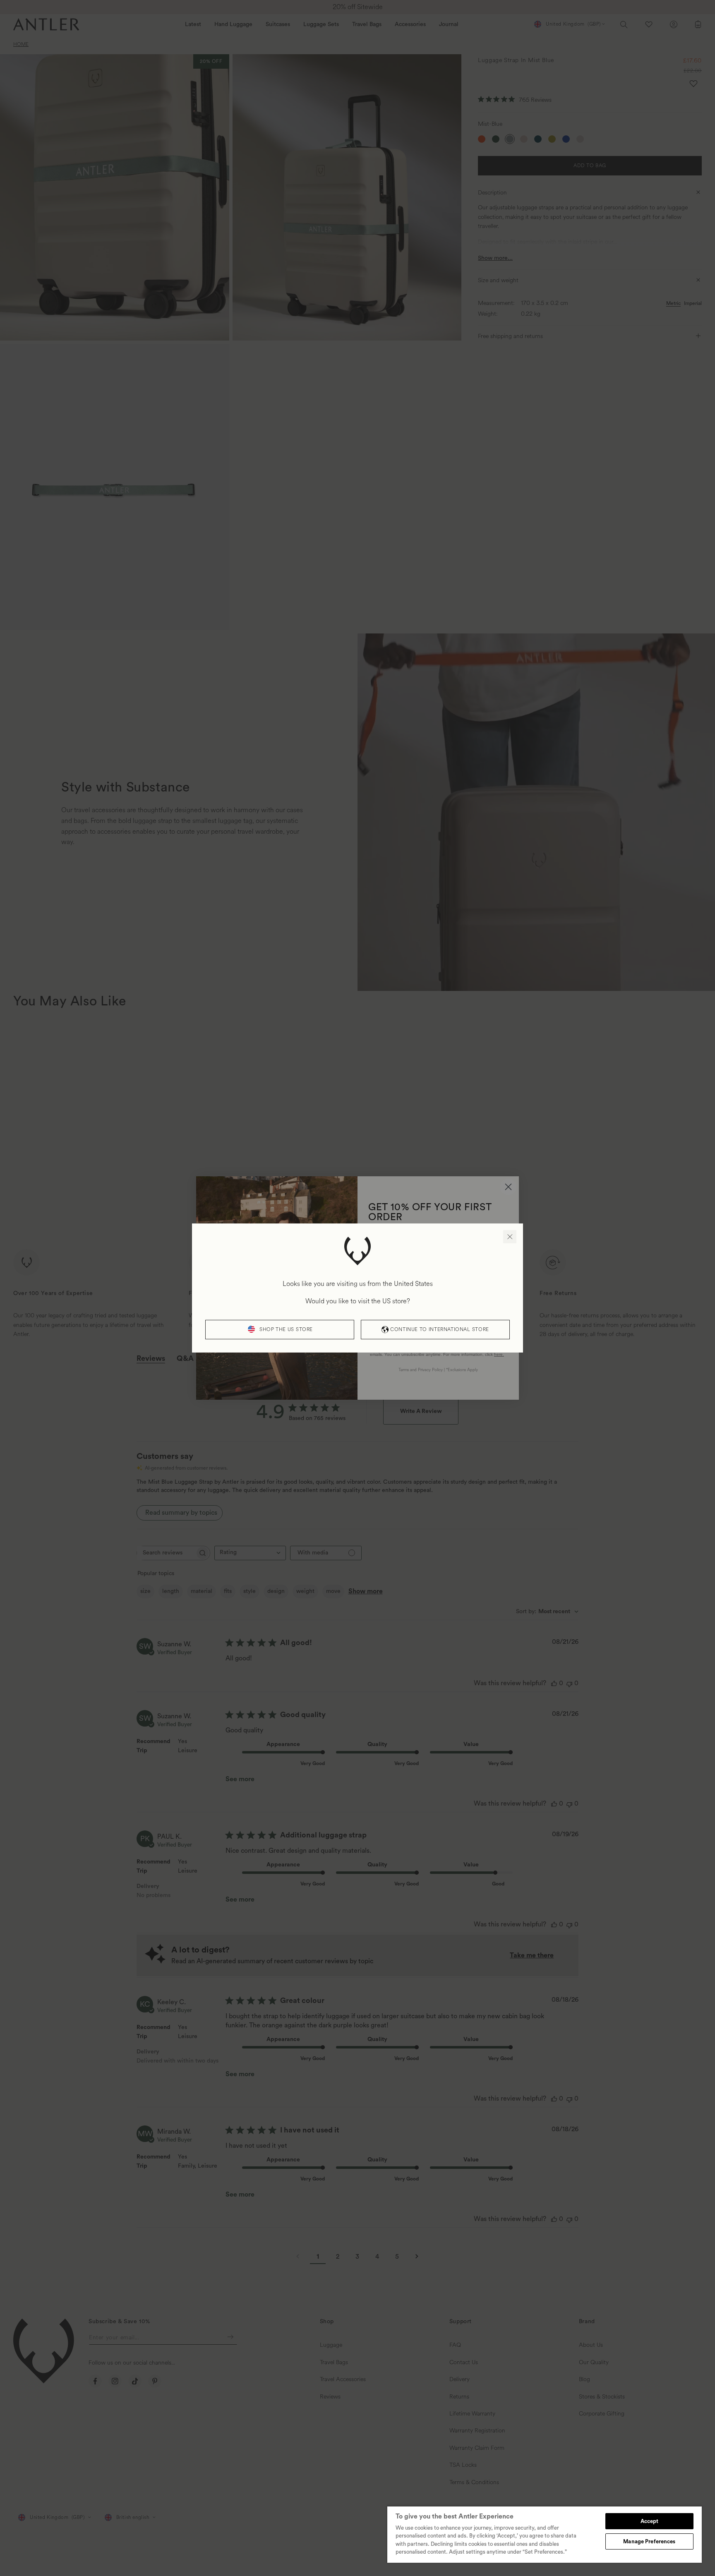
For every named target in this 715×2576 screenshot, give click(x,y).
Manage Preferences (649, 2541)
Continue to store (439, 1330)
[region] (545, 2534)
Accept (650, 2521)
